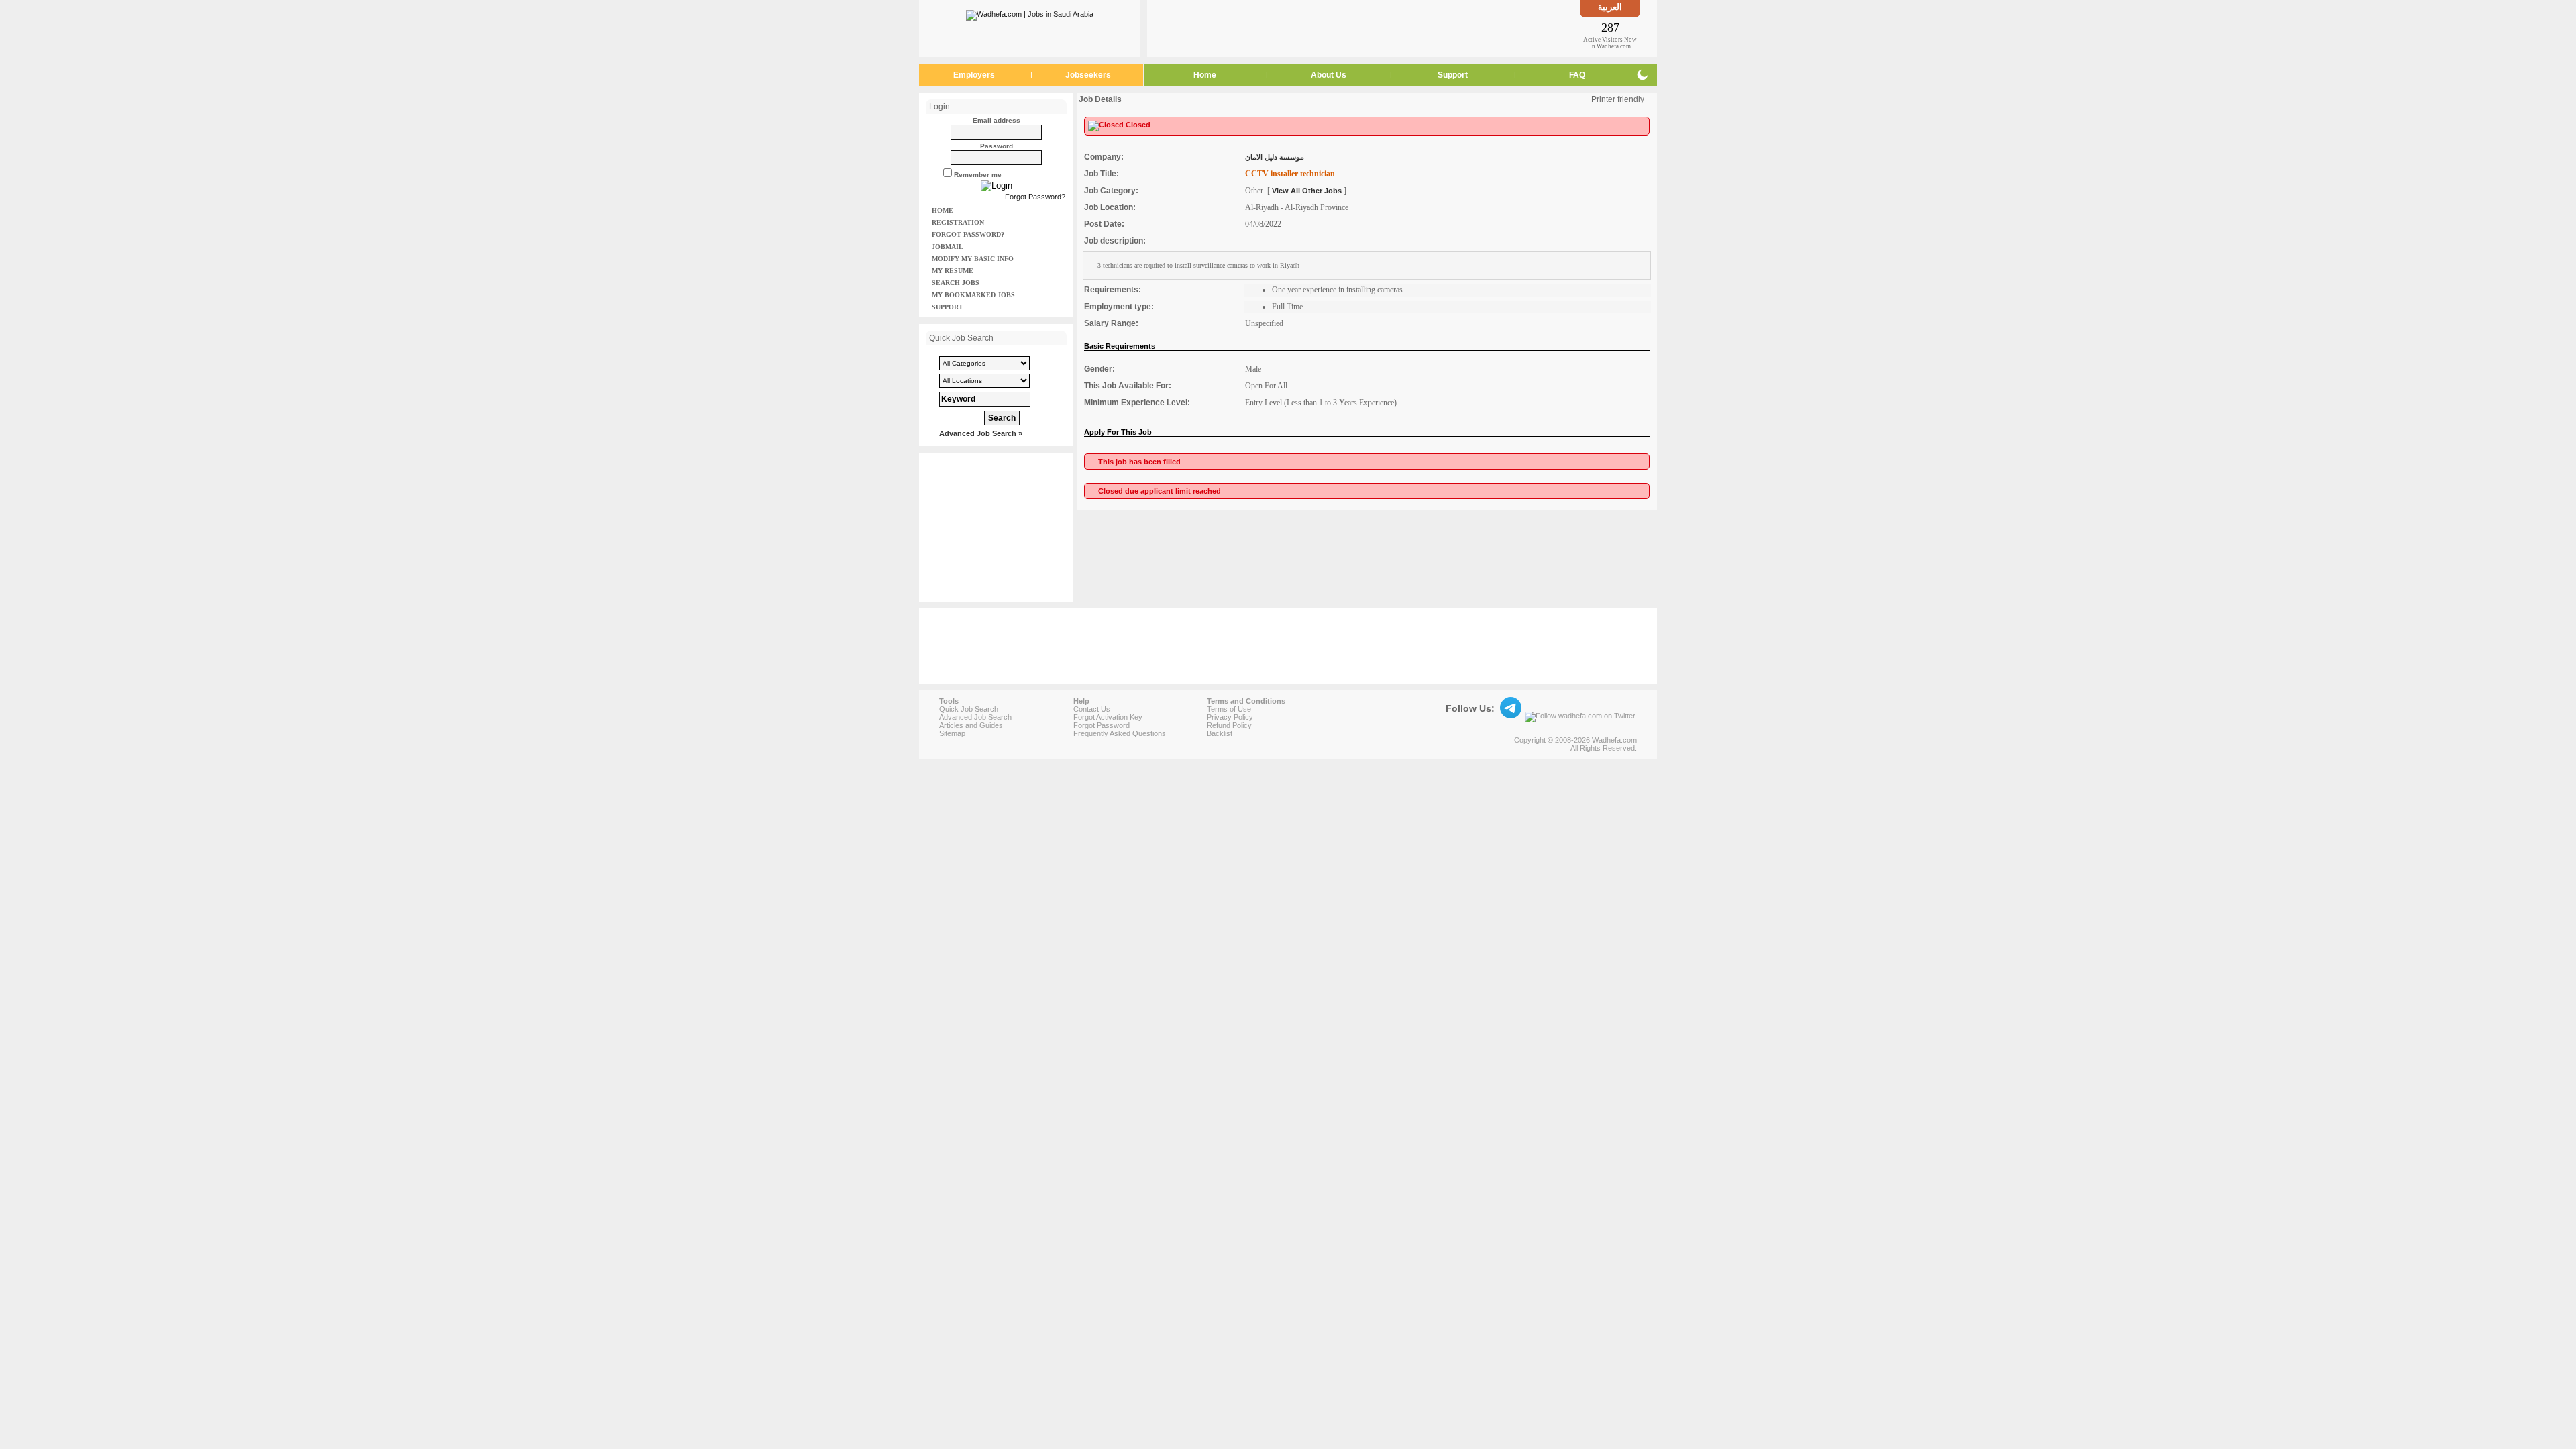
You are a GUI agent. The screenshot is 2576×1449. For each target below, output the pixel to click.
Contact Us (1092, 709)
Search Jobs (956, 283)
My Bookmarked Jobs (973, 295)
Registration (958, 222)
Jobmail (948, 247)
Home (1205, 75)
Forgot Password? (1035, 197)
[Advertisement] (1364, 28)
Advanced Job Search (975, 717)
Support (1453, 75)
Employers (974, 75)
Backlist (1220, 733)
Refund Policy (1229, 725)
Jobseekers (1088, 75)
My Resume (953, 271)
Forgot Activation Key (1108, 717)
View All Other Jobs (1307, 191)
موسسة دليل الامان (1275, 157)
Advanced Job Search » (981, 433)
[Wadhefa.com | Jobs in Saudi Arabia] (1030, 13)
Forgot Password (1102, 725)
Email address (997, 120)
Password (997, 146)
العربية (1610, 7)
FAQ (1577, 75)
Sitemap (952, 733)
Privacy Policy (1230, 717)
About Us (1329, 75)
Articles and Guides (971, 725)
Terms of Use (1229, 709)
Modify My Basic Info (973, 259)
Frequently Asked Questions (1120, 733)
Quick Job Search (969, 709)
